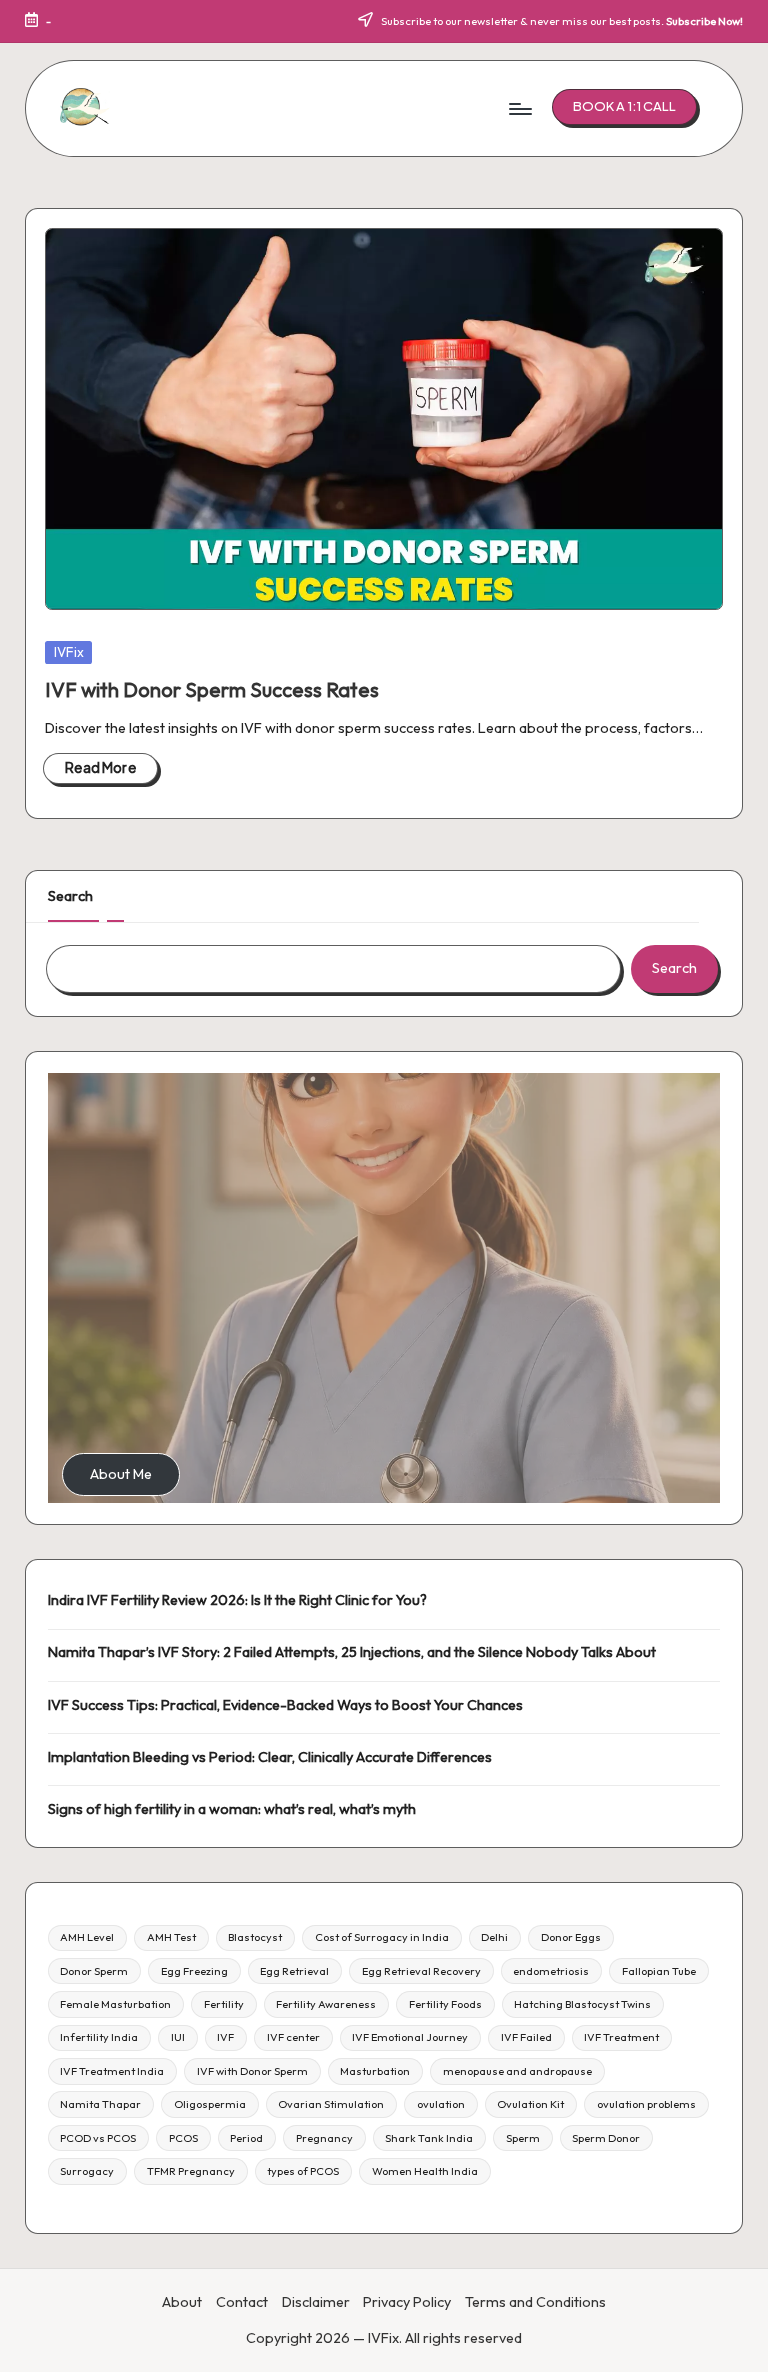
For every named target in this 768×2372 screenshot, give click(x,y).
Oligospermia (210, 2104)
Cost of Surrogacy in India (382, 1937)
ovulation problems (646, 2104)
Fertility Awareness (326, 2004)
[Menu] (519, 109)
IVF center (293, 2037)
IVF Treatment (621, 2037)
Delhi (494, 1937)
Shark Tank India (429, 2138)
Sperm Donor (606, 2138)
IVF (225, 2037)
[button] (625, 107)
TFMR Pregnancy (191, 2171)
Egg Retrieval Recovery (421, 1971)
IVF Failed (526, 2037)
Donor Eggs (571, 1937)
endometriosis (551, 1971)
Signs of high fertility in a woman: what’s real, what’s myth (232, 1809)
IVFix (69, 652)
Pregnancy (324, 2138)
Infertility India (99, 2037)
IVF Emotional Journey (410, 2037)
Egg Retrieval (294, 1971)
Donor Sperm (94, 1971)
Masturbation (375, 2071)
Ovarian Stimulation (331, 2104)
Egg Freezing (194, 1971)
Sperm (523, 2138)
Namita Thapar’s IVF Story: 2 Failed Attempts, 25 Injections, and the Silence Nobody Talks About (352, 1652)
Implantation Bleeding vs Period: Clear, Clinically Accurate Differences (270, 1757)
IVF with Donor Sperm (252, 2071)
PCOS (183, 2138)
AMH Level (87, 1937)
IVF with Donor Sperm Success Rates (212, 689)
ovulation (441, 2104)
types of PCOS (303, 2171)
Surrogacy (87, 2171)
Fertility (224, 2004)
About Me (121, 1474)
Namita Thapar (100, 2104)
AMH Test (171, 1937)
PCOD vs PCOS (98, 2138)
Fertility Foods (445, 2004)
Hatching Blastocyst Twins (582, 2004)
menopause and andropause (517, 2071)
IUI (178, 2037)
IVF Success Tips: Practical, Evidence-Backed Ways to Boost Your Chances (285, 1705)
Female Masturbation (115, 2004)
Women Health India (425, 2171)
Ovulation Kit (530, 2104)
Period (246, 2138)
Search (70, 896)
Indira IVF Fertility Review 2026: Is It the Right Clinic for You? (237, 1600)
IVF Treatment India (112, 2071)
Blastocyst (255, 1937)
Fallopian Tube (659, 1971)
